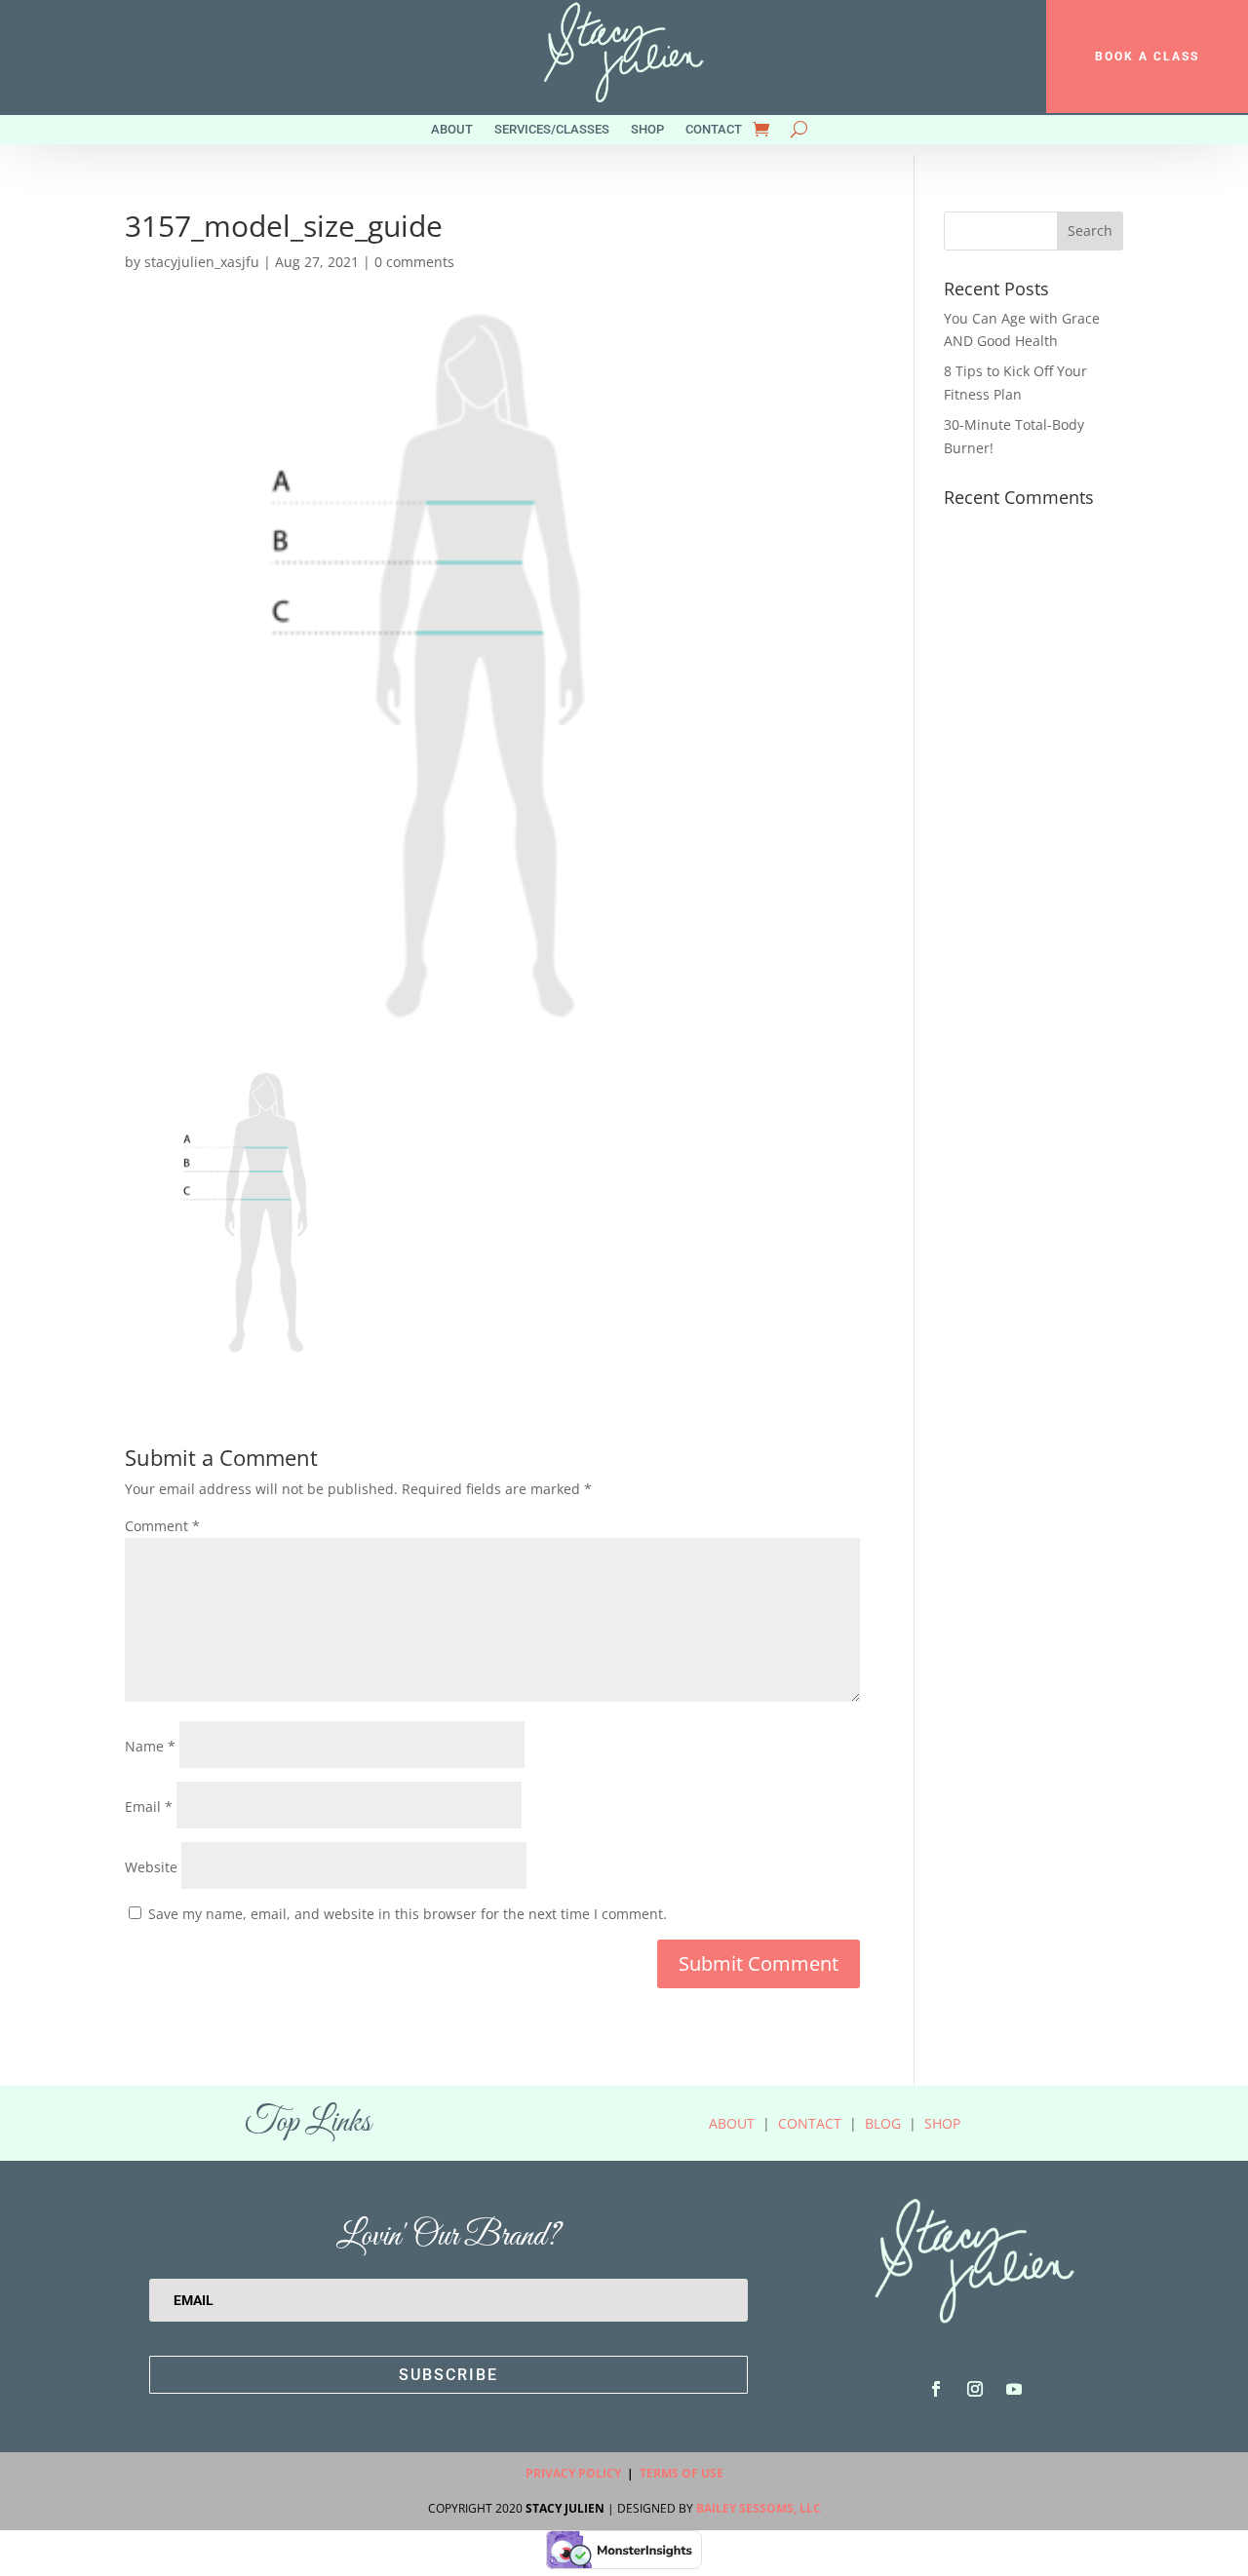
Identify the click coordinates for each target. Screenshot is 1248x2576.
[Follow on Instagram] (975, 2389)
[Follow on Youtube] (1014, 2389)
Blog (883, 2123)
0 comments (414, 262)
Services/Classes (552, 130)
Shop (647, 130)
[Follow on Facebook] (936, 2389)
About (452, 130)
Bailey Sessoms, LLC (759, 2508)
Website (151, 1867)
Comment (162, 1526)
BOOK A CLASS (1147, 57)
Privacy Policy (573, 2473)
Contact (714, 130)
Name (150, 1746)
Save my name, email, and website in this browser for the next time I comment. (408, 1914)
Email (149, 1807)
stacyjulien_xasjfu (202, 262)
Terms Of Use (682, 2473)
